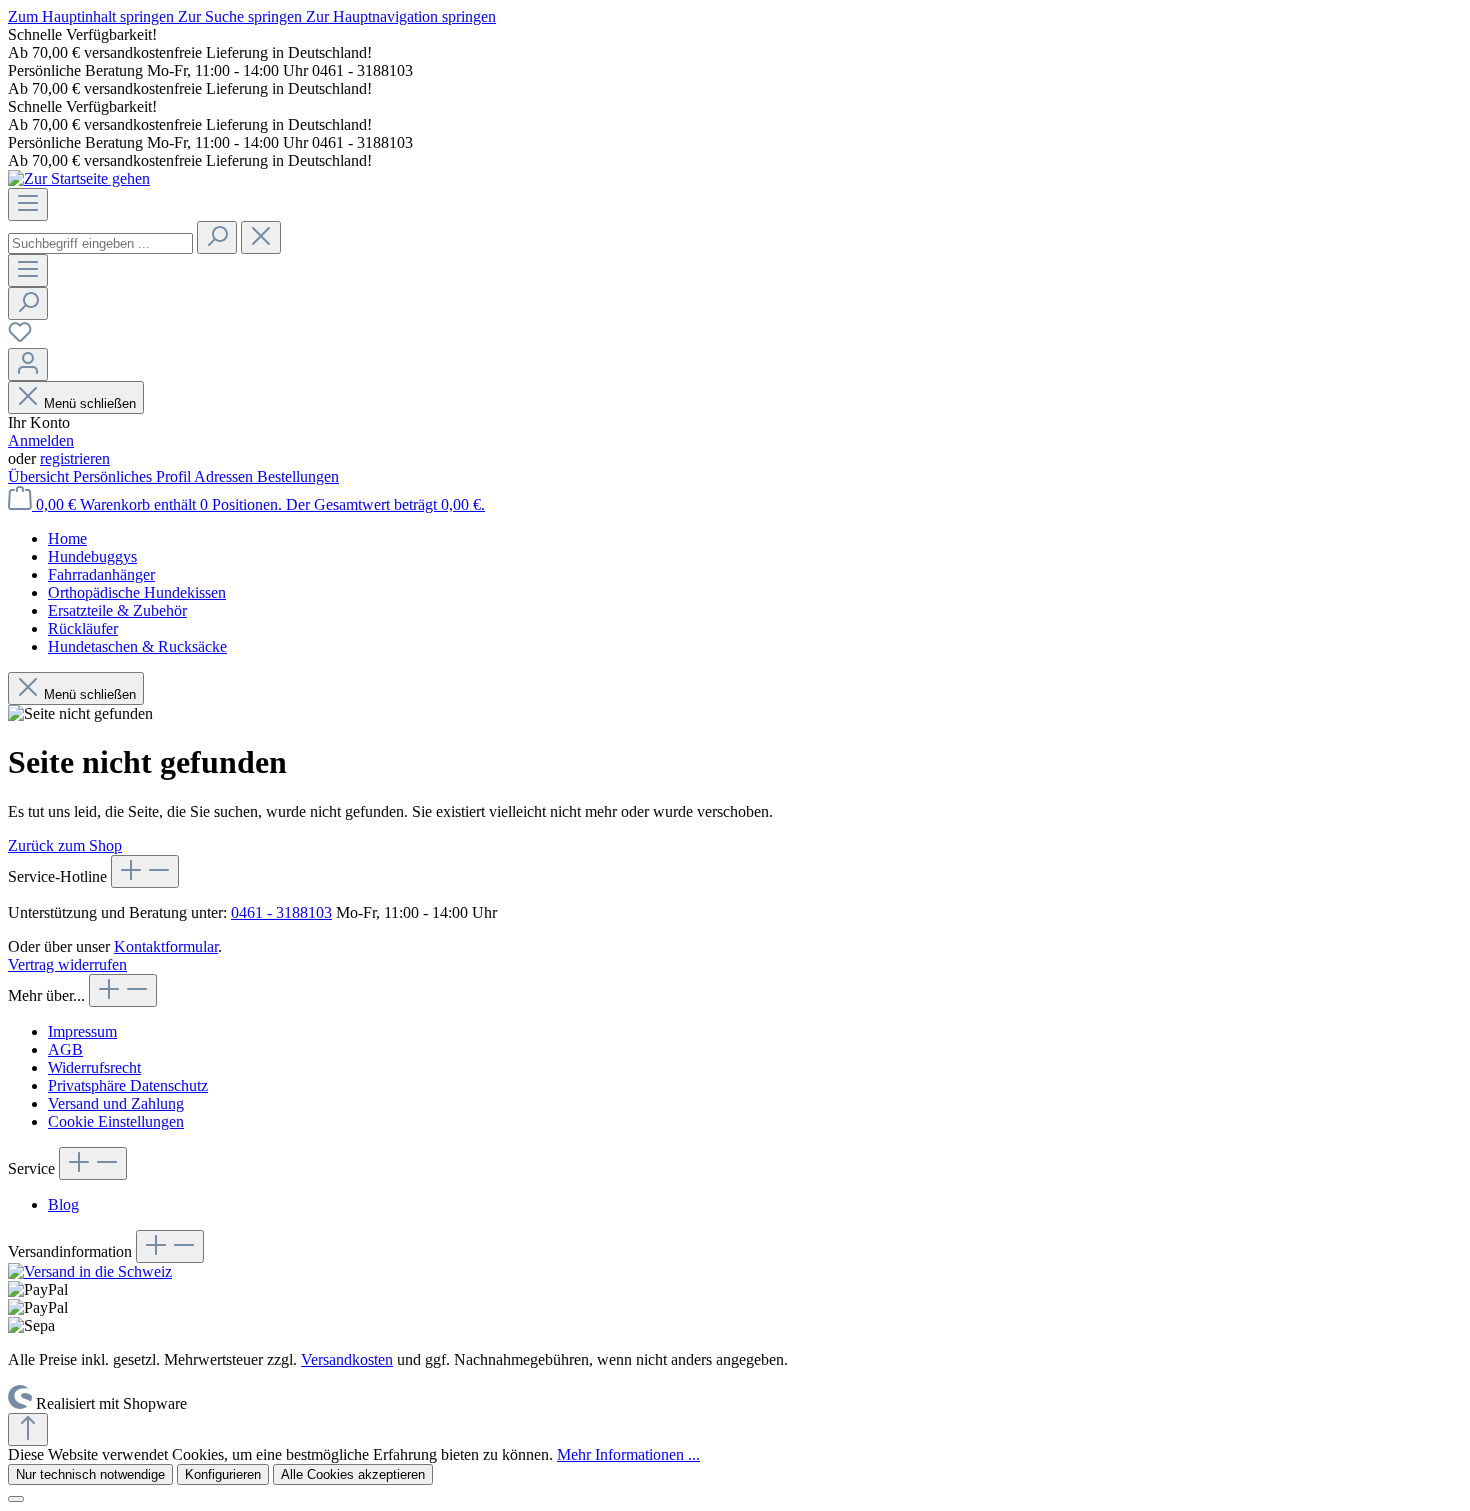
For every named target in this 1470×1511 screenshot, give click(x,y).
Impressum (82, 1031)
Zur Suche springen (242, 16)
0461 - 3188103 (281, 912)
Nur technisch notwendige (90, 1474)
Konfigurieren (223, 1474)
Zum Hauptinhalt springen (93, 16)
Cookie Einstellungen (116, 1121)
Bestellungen (298, 476)
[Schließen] (16, 1499)
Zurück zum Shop (65, 845)
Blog (63, 1204)
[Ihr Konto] (28, 364)
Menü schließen (90, 403)
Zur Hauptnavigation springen (401, 16)
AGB (65, 1049)
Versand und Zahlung (116, 1103)
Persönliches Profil (133, 476)
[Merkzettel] (20, 338)
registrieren (75, 458)
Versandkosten (347, 1359)
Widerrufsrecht (94, 1067)
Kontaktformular (166, 946)
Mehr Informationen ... (628, 1454)
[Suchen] (217, 237)
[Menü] (28, 204)
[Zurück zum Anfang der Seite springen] (28, 1429)
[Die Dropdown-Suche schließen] (261, 237)
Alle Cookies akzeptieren (353, 1474)
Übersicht (40, 476)
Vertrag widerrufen (67, 964)
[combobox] (100, 243)
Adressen (225, 476)
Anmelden (41, 440)
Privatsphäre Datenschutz (128, 1085)
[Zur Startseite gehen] (79, 178)
